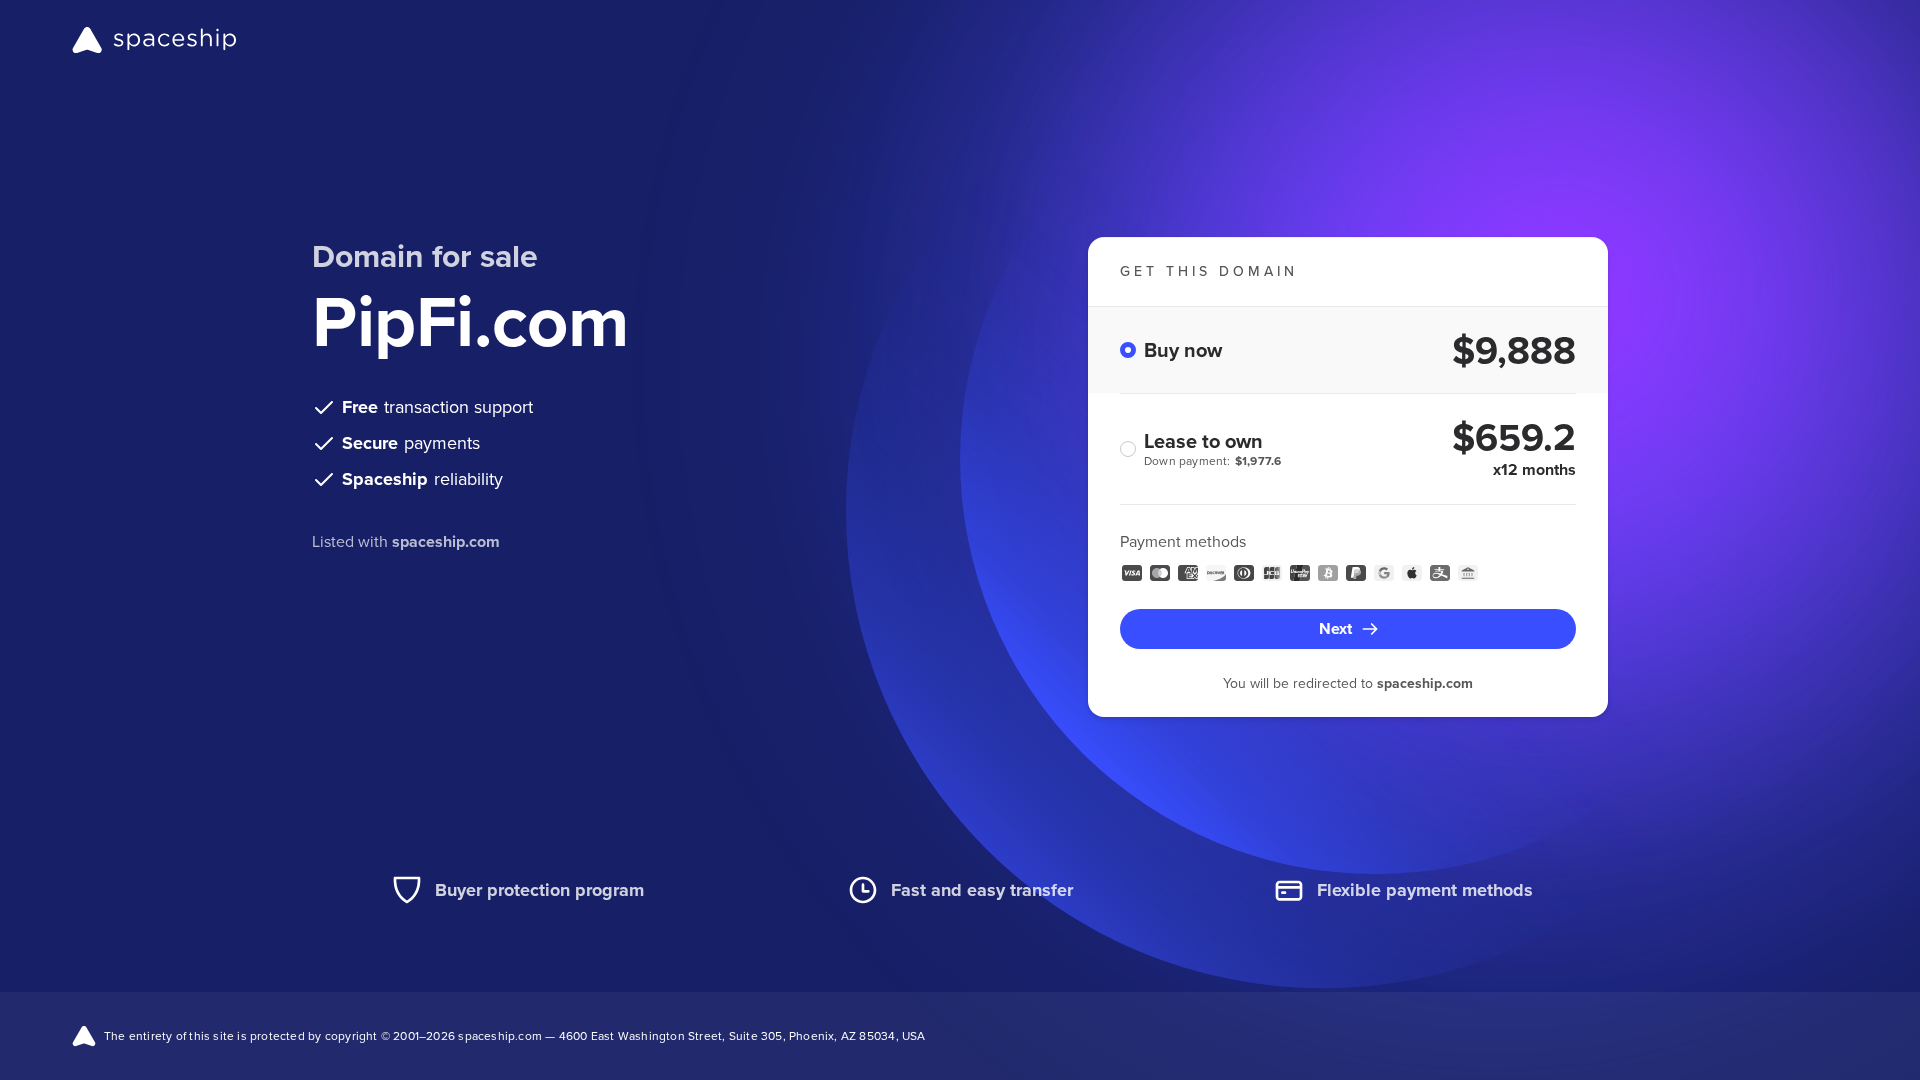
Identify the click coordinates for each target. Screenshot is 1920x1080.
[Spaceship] (154, 40)
